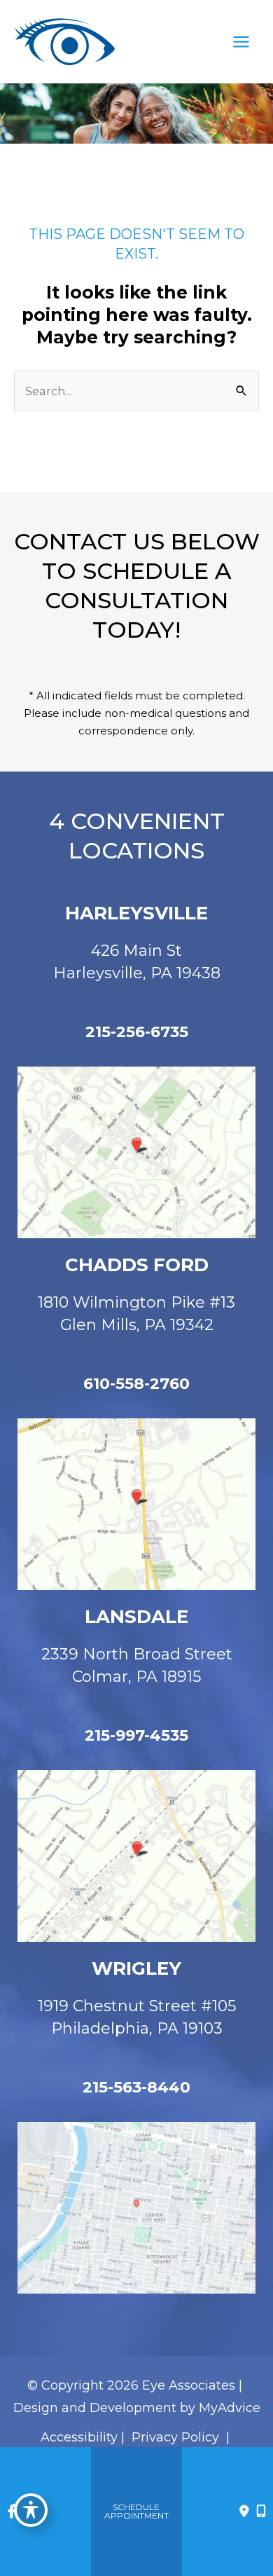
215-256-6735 (137, 1032)
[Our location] (261, 2512)
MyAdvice (230, 2408)
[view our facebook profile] (12, 2512)
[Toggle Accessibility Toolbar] (31, 2510)
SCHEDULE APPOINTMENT (136, 2511)
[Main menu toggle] (241, 42)
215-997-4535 (136, 1735)
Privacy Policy (175, 2437)
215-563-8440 (136, 2087)
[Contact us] (244, 2512)
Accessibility (79, 2437)
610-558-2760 (136, 1384)
